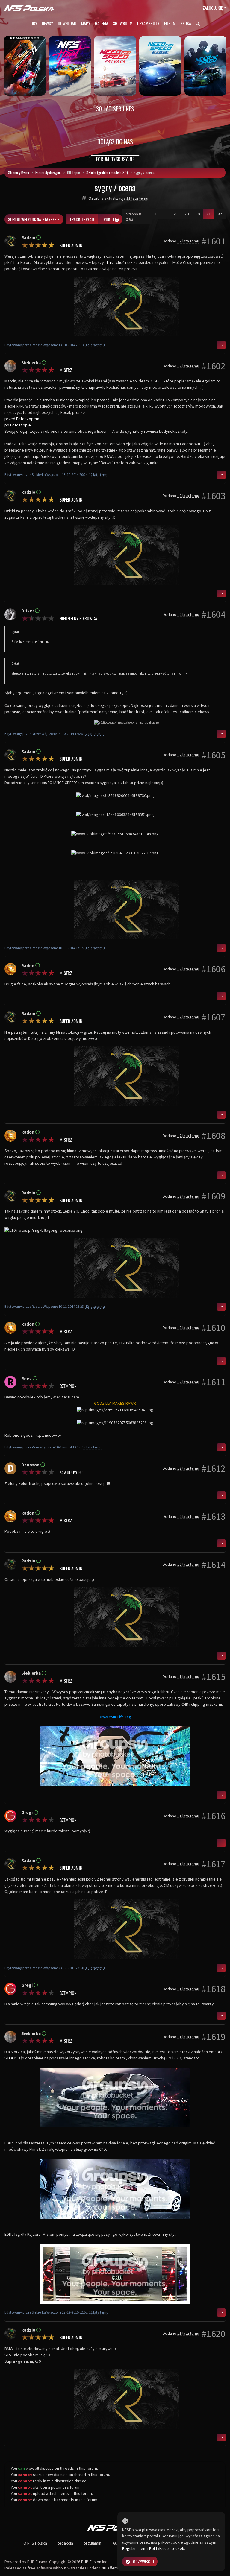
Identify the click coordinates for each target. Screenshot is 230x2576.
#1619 (214, 2037)
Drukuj (108, 219)
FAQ (114, 2543)
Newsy (47, 23)
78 (175, 214)
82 (220, 214)
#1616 (214, 1816)
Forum (170, 23)
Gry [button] (34, 23)
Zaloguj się (213, 8)
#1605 (214, 755)
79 (187, 214)
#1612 (214, 1468)
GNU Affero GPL (112, 2568)
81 (211, 214)
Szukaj (187, 23)
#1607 (214, 1017)
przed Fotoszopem (22, 419)
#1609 (214, 1196)
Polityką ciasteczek (167, 2548)
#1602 (214, 366)
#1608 (214, 1136)
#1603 (214, 496)
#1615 (214, 1677)
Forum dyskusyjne (48, 173)
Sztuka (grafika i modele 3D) (107, 173)
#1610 (214, 1328)
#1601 (214, 241)
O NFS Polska (35, 2543)
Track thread (82, 219)
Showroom (123, 23)
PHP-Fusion (91, 2562)
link (110, 262)
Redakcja (65, 2543)
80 (198, 214)
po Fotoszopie (18, 425)
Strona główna (19, 173)
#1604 (214, 614)
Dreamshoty (148, 23)
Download (67, 23)
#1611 (214, 1382)
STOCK (11, 2058)
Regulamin (92, 2543)
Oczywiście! (143, 2561)
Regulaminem (134, 2548)
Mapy (86, 23)
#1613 (214, 1516)
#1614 (214, 1565)
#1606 (214, 969)
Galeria (102, 23)
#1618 (214, 1989)
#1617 (214, 1864)
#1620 (214, 2334)
